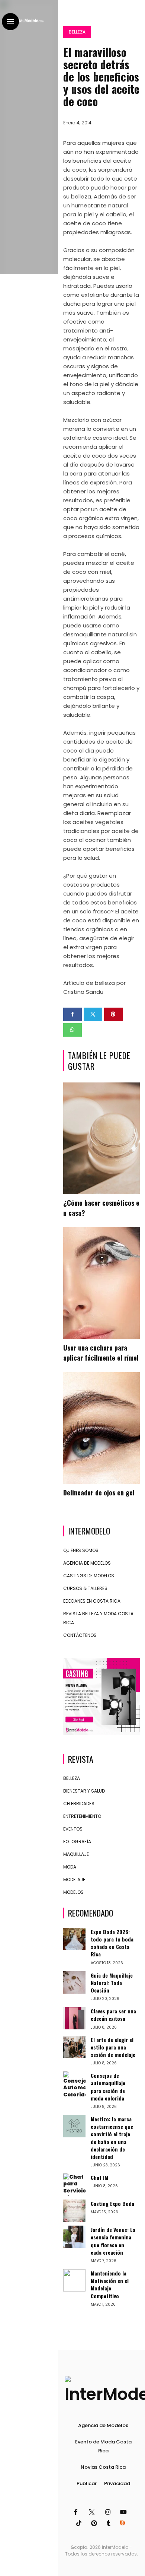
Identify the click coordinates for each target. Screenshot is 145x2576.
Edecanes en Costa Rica (92, 1601)
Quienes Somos (81, 1550)
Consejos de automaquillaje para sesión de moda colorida (108, 2087)
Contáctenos (80, 1635)
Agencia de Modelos (87, 1563)
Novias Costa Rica (103, 2467)
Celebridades (79, 1804)
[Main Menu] (10, 22)
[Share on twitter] (93, 1014)
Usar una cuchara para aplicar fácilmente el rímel (101, 1353)
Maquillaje (76, 1854)
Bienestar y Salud (84, 1791)
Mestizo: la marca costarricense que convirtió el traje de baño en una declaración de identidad (112, 2138)
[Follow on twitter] (92, 2512)
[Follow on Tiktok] (80, 2523)
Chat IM (99, 2177)
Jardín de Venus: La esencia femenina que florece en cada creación (113, 2241)
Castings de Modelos (89, 1576)
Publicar (87, 2483)
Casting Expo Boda (112, 2203)
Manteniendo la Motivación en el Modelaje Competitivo (110, 2284)
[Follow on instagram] (109, 2512)
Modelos (73, 1892)
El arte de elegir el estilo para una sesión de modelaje (113, 2047)
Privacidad (117, 2483)
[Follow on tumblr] (110, 2523)
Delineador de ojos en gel (99, 1492)
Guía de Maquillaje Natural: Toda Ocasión (112, 1983)
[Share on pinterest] (113, 1014)
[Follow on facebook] (77, 2512)
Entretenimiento (82, 1816)
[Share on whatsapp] (72, 1030)
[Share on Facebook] (72, 1014)
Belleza (77, 32)
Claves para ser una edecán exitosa (113, 2015)
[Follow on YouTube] (125, 2512)
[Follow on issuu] (123, 2523)
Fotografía (77, 1842)
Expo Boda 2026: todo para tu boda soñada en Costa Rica (112, 1943)
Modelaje (74, 1879)
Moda (70, 1867)
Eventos (73, 1829)
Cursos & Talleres (85, 1588)
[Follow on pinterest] (95, 2523)
